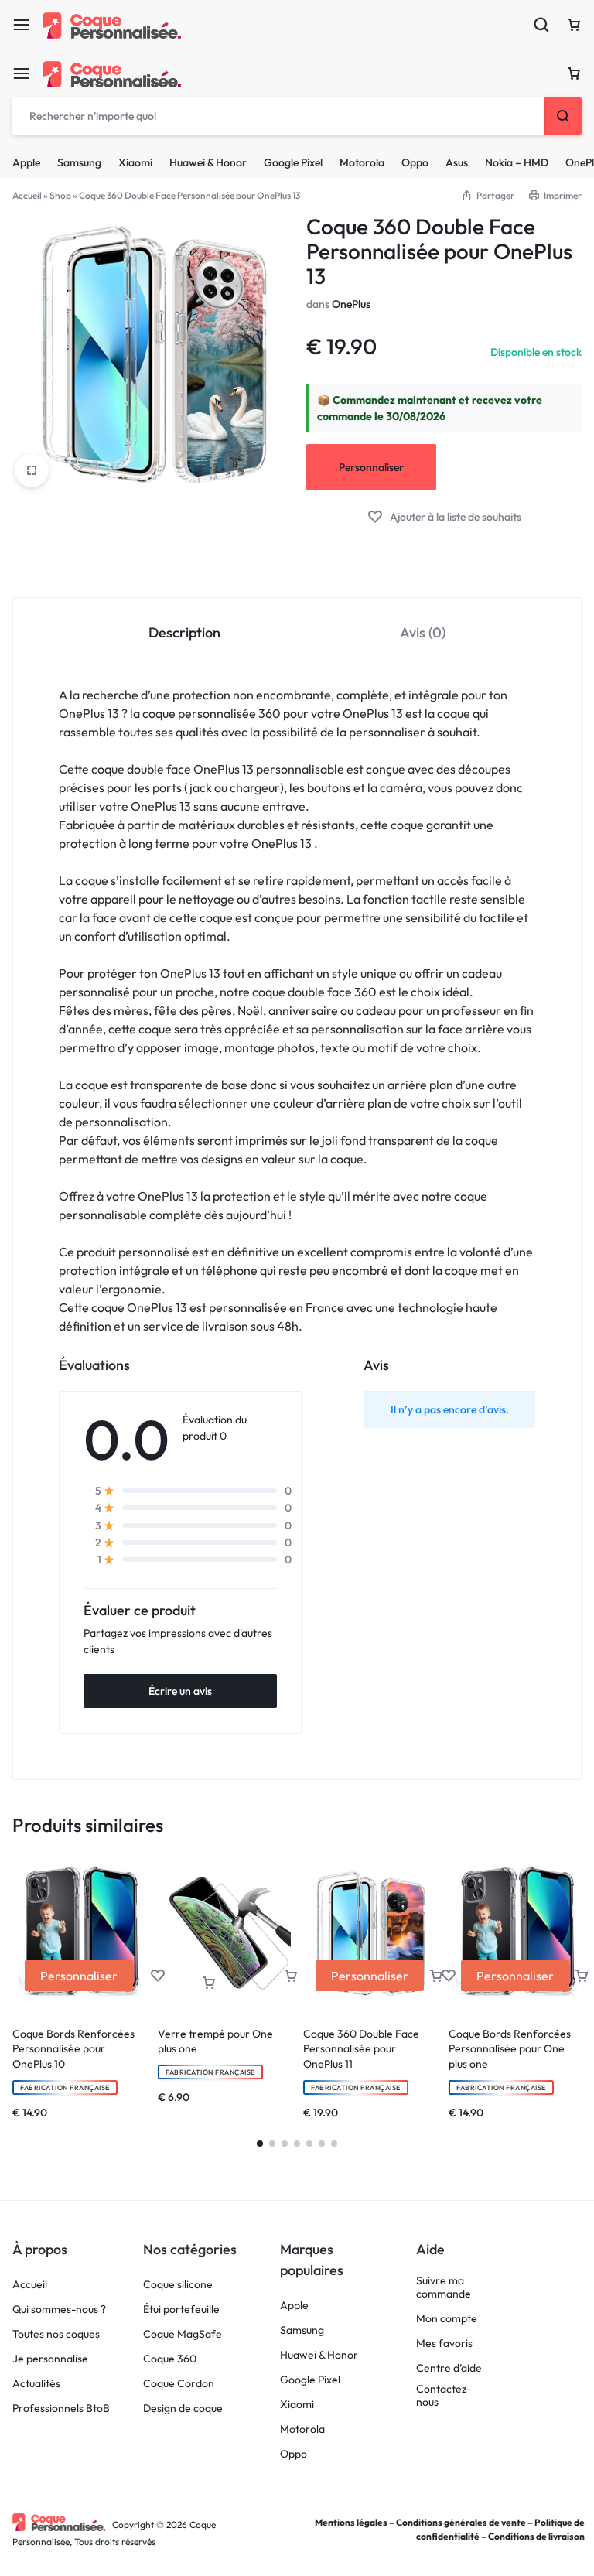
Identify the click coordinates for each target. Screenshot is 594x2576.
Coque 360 (170, 2359)
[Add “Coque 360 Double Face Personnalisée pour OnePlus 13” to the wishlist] (444, 517)
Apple (26, 162)
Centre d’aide (449, 2368)
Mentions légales (351, 2522)
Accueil (27, 195)
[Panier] (574, 73)
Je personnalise (50, 2359)
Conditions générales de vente (461, 2522)
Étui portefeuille (181, 2310)
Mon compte (447, 2319)
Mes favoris (444, 2344)
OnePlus (351, 304)
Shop (60, 195)
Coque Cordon (179, 2384)
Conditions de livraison (536, 2536)
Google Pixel (293, 162)
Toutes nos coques (56, 2334)
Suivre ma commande (444, 2287)
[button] (209, 1983)
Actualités (36, 2384)
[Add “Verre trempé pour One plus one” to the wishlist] (240, 1983)
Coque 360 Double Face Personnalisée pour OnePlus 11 (361, 2049)
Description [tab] (184, 632)
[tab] (184, 632)
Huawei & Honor (208, 162)
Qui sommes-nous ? (59, 2310)
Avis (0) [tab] (423, 632)
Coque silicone (178, 2285)
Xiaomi (135, 162)
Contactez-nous (444, 2396)
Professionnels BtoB (61, 2409)
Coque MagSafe (183, 2334)
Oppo (415, 162)
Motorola (362, 162)
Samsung (79, 162)
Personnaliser (371, 467)
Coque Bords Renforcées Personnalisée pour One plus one (510, 2049)
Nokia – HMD (517, 162)
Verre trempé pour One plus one (215, 2041)
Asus (457, 162)
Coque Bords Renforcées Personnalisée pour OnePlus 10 (73, 2049)
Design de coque (183, 2409)
